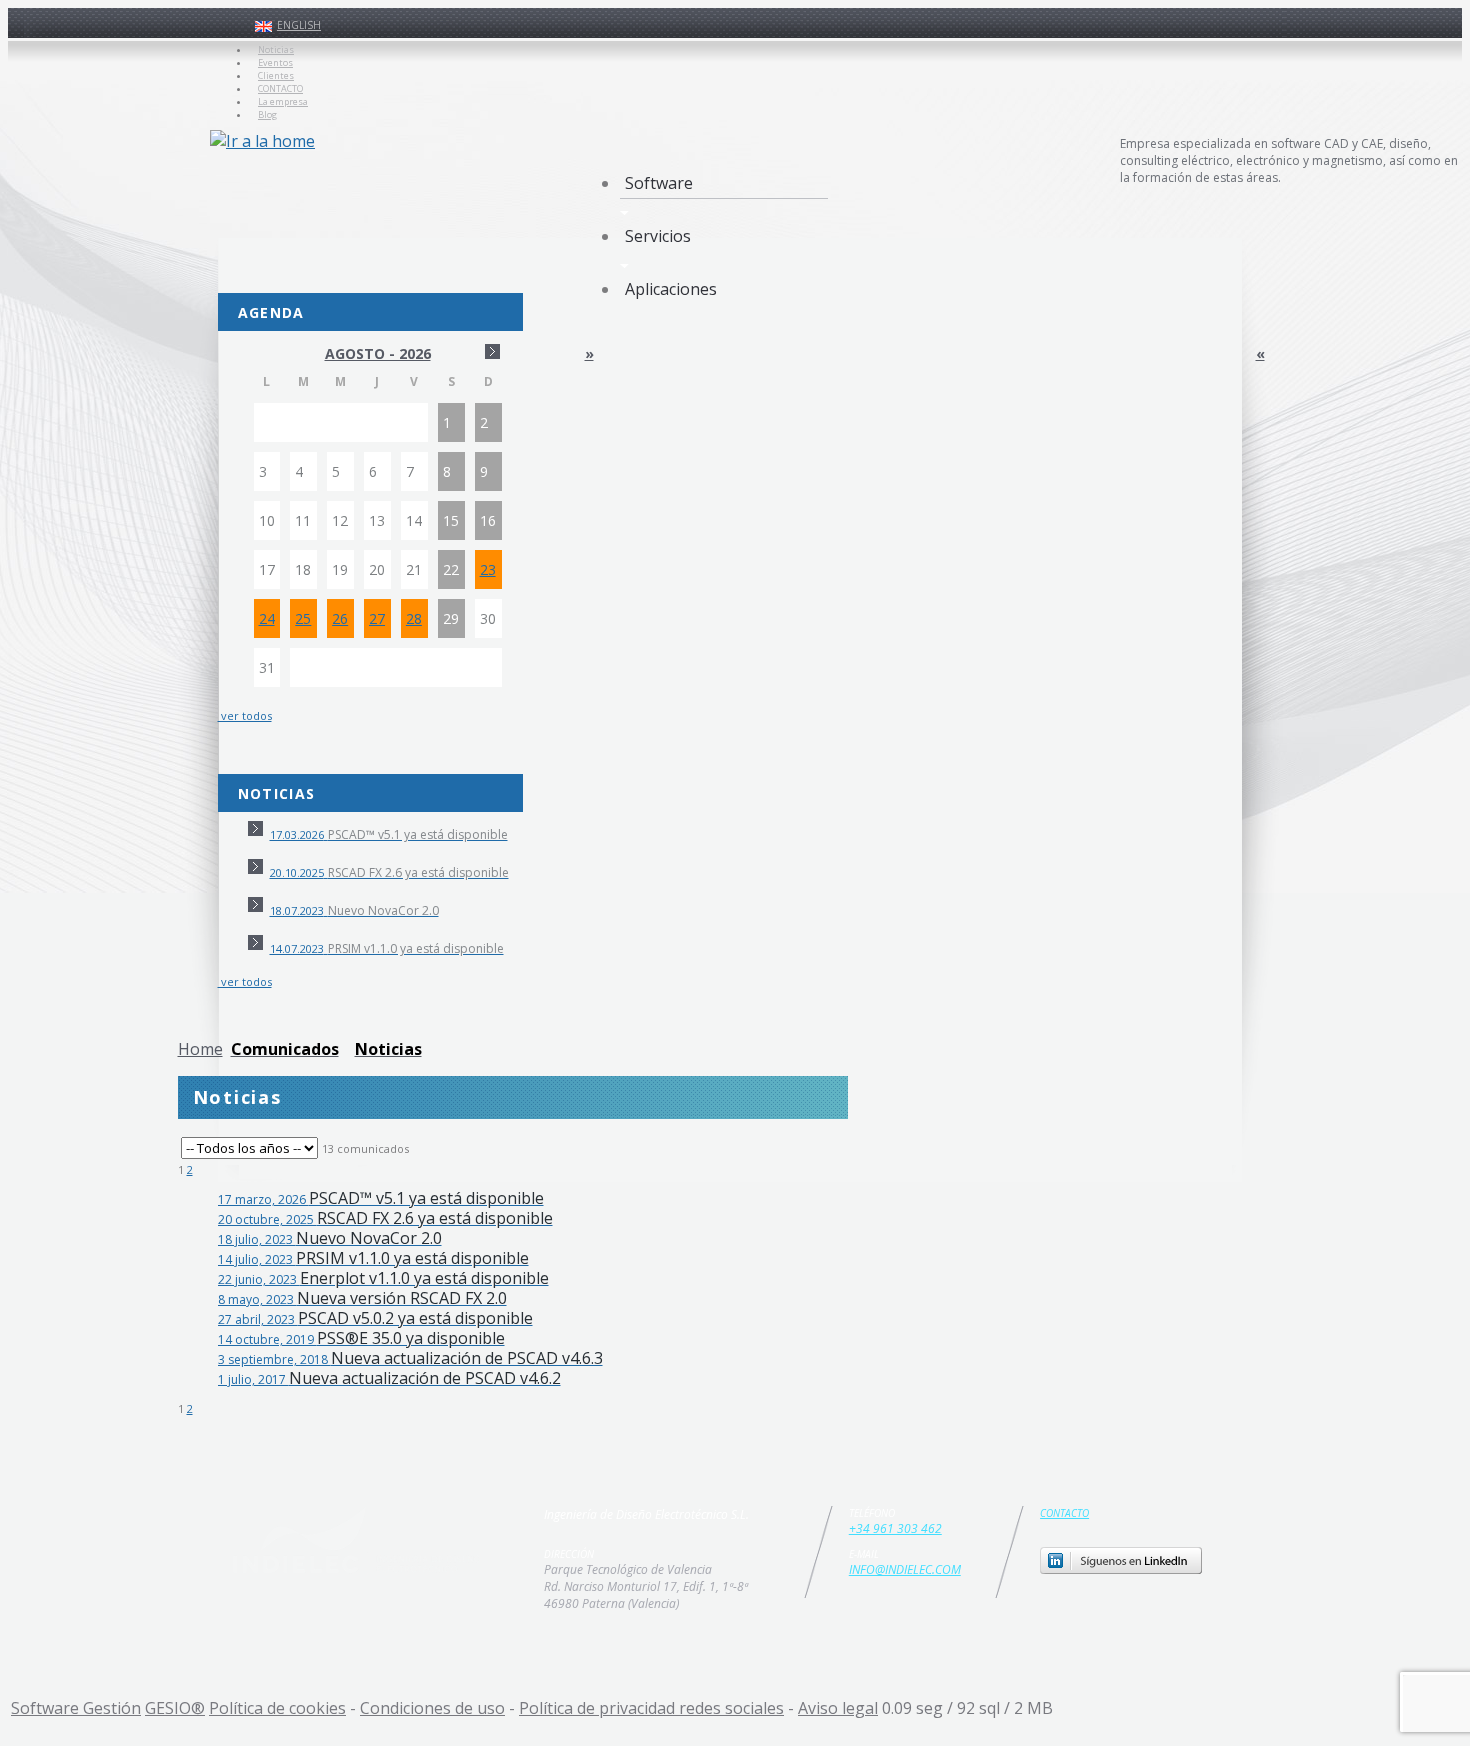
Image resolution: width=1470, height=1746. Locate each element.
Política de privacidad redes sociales (651, 1708)
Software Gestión (76, 1708)
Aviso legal (838, 1708)
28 (414, 618)
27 (377, 618)
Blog (267, 114)
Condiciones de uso (432, 1708)
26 (340, 618)
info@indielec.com (905, 1569)
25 (303, 618)
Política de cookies (277, 1708)
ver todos (245, 715)
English (299, 25)
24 (267, 618)
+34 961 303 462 (895, 1528)
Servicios (658, 236)
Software (659, 183)
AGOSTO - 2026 (378, 353)
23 (488, 569)
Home (200, 1049)
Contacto (1064, 1513)
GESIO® (175, 1708)
